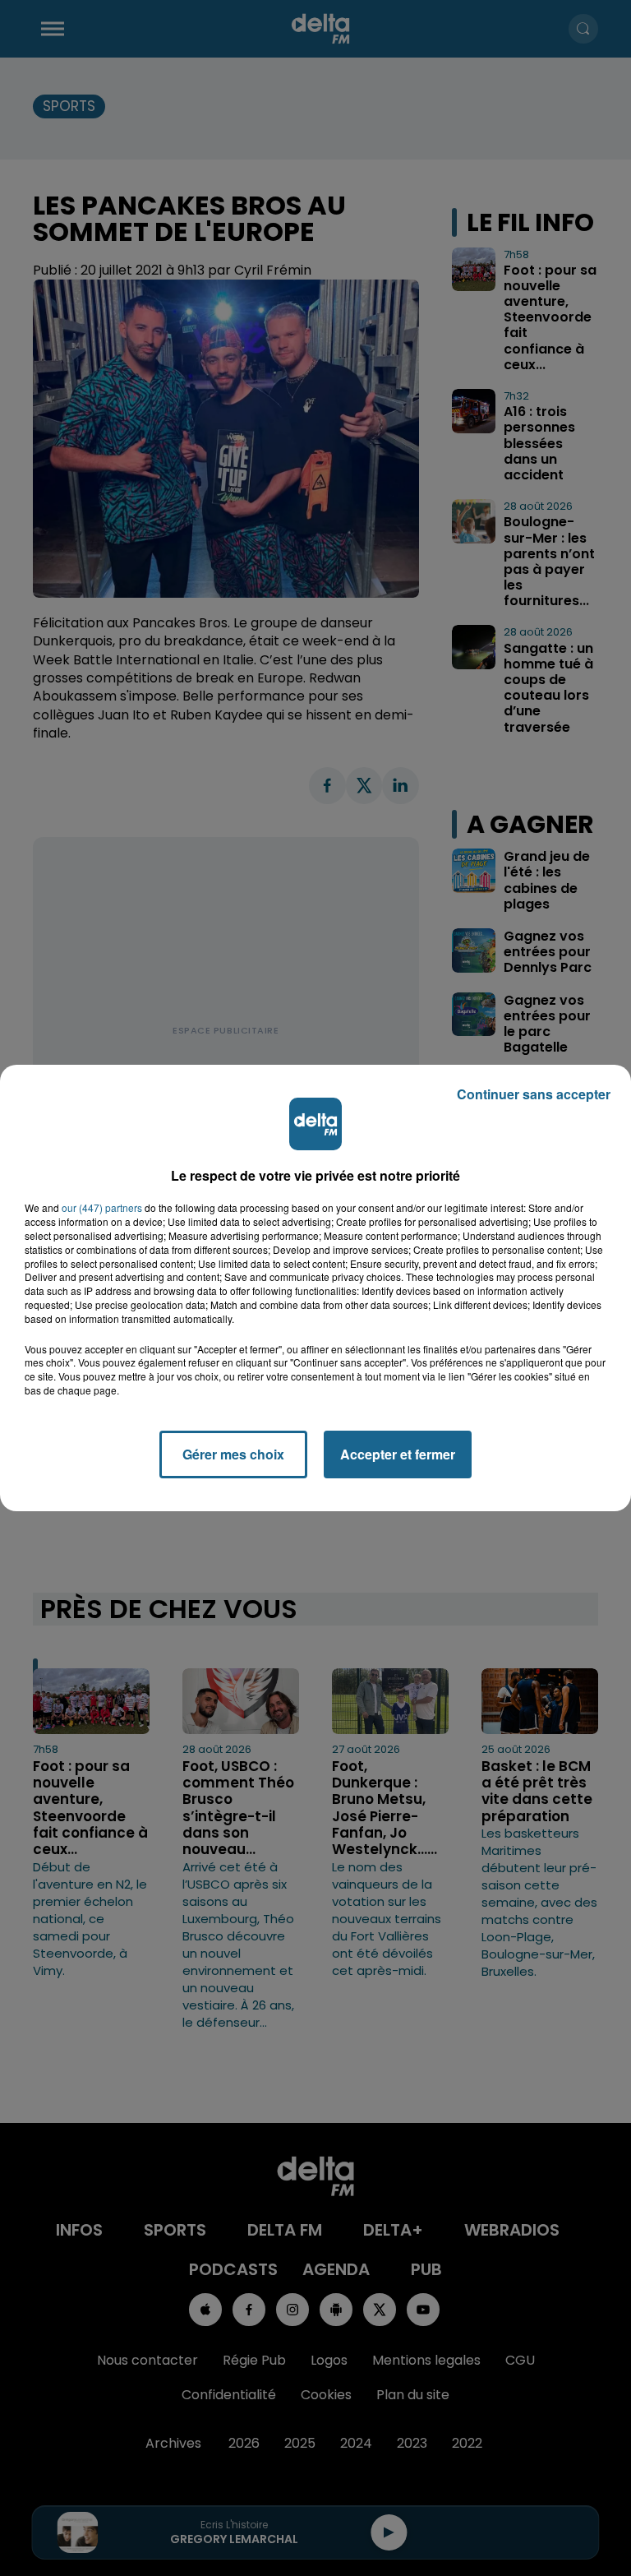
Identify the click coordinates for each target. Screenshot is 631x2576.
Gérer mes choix (233, 1454)
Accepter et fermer (398, 1454)
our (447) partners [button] (102, 1208)
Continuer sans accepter (534, 1094)
